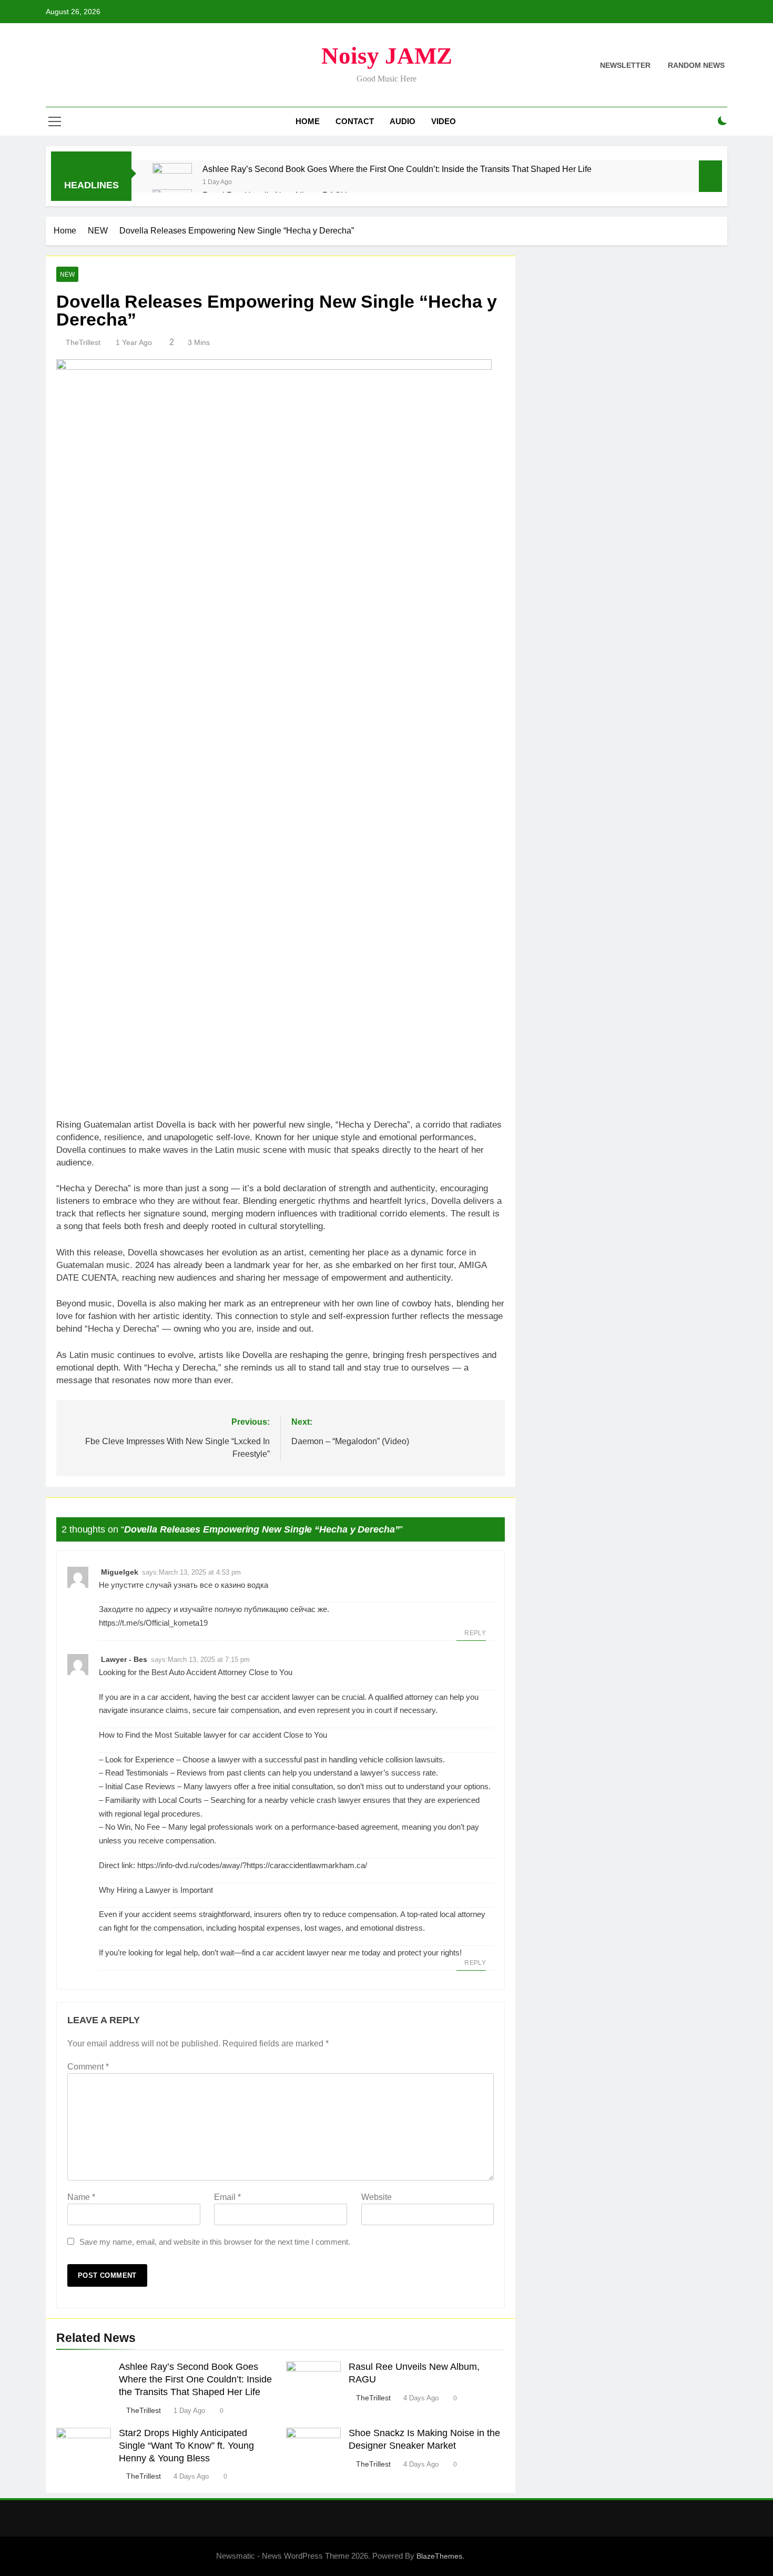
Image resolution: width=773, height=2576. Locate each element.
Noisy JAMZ (387, 56)
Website (377, 2197)
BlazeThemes (439, 2556)
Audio (403, 121)
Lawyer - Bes (124, 1659)
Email (227, 2197)
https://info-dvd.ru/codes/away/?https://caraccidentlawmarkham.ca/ (252, 1865)
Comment (88, 2067)
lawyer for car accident (242, 1735)
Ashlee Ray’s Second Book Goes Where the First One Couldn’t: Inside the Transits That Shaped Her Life (397, 169)
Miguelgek (120, 1572)
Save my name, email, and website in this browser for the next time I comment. (215, 2242)
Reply (475, 1633)
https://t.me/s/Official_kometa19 (153, 1623)
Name (81, 2197)
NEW (67, 275)
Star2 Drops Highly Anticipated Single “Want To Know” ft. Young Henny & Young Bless (186, 2446)
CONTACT (355, 121)
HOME (308, 121)
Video (444, 121)
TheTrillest (83, 342)
